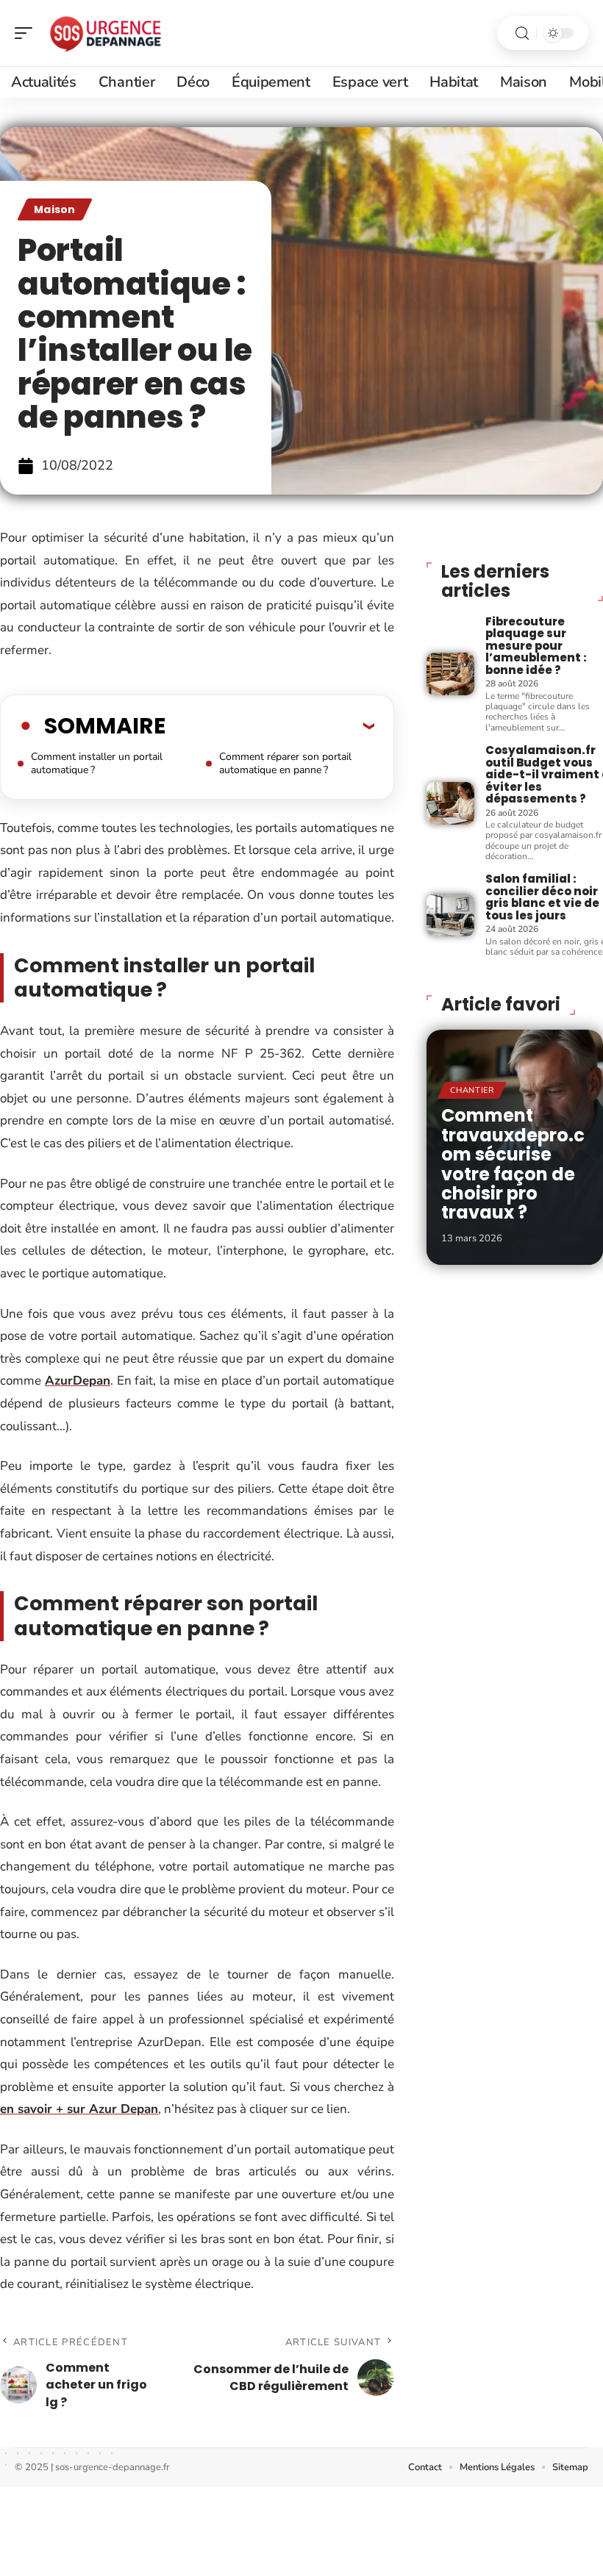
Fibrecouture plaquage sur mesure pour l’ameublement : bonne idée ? (536, 646)
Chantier (472, 1090)
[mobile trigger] (27, 33)
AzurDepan (78, 1381)
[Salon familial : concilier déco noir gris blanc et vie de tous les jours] (450, 915)
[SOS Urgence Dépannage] (106, 33)
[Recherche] (522, 33)
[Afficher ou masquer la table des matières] (270, 725)
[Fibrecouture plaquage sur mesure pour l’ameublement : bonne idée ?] (450, 674)
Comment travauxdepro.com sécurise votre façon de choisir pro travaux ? (513, 1164)
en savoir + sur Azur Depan (79, 2109)
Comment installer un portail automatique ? (97, 763)
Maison (55, 209)
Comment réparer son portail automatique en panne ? (285, 763)
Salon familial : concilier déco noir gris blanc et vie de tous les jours (542, 897)
